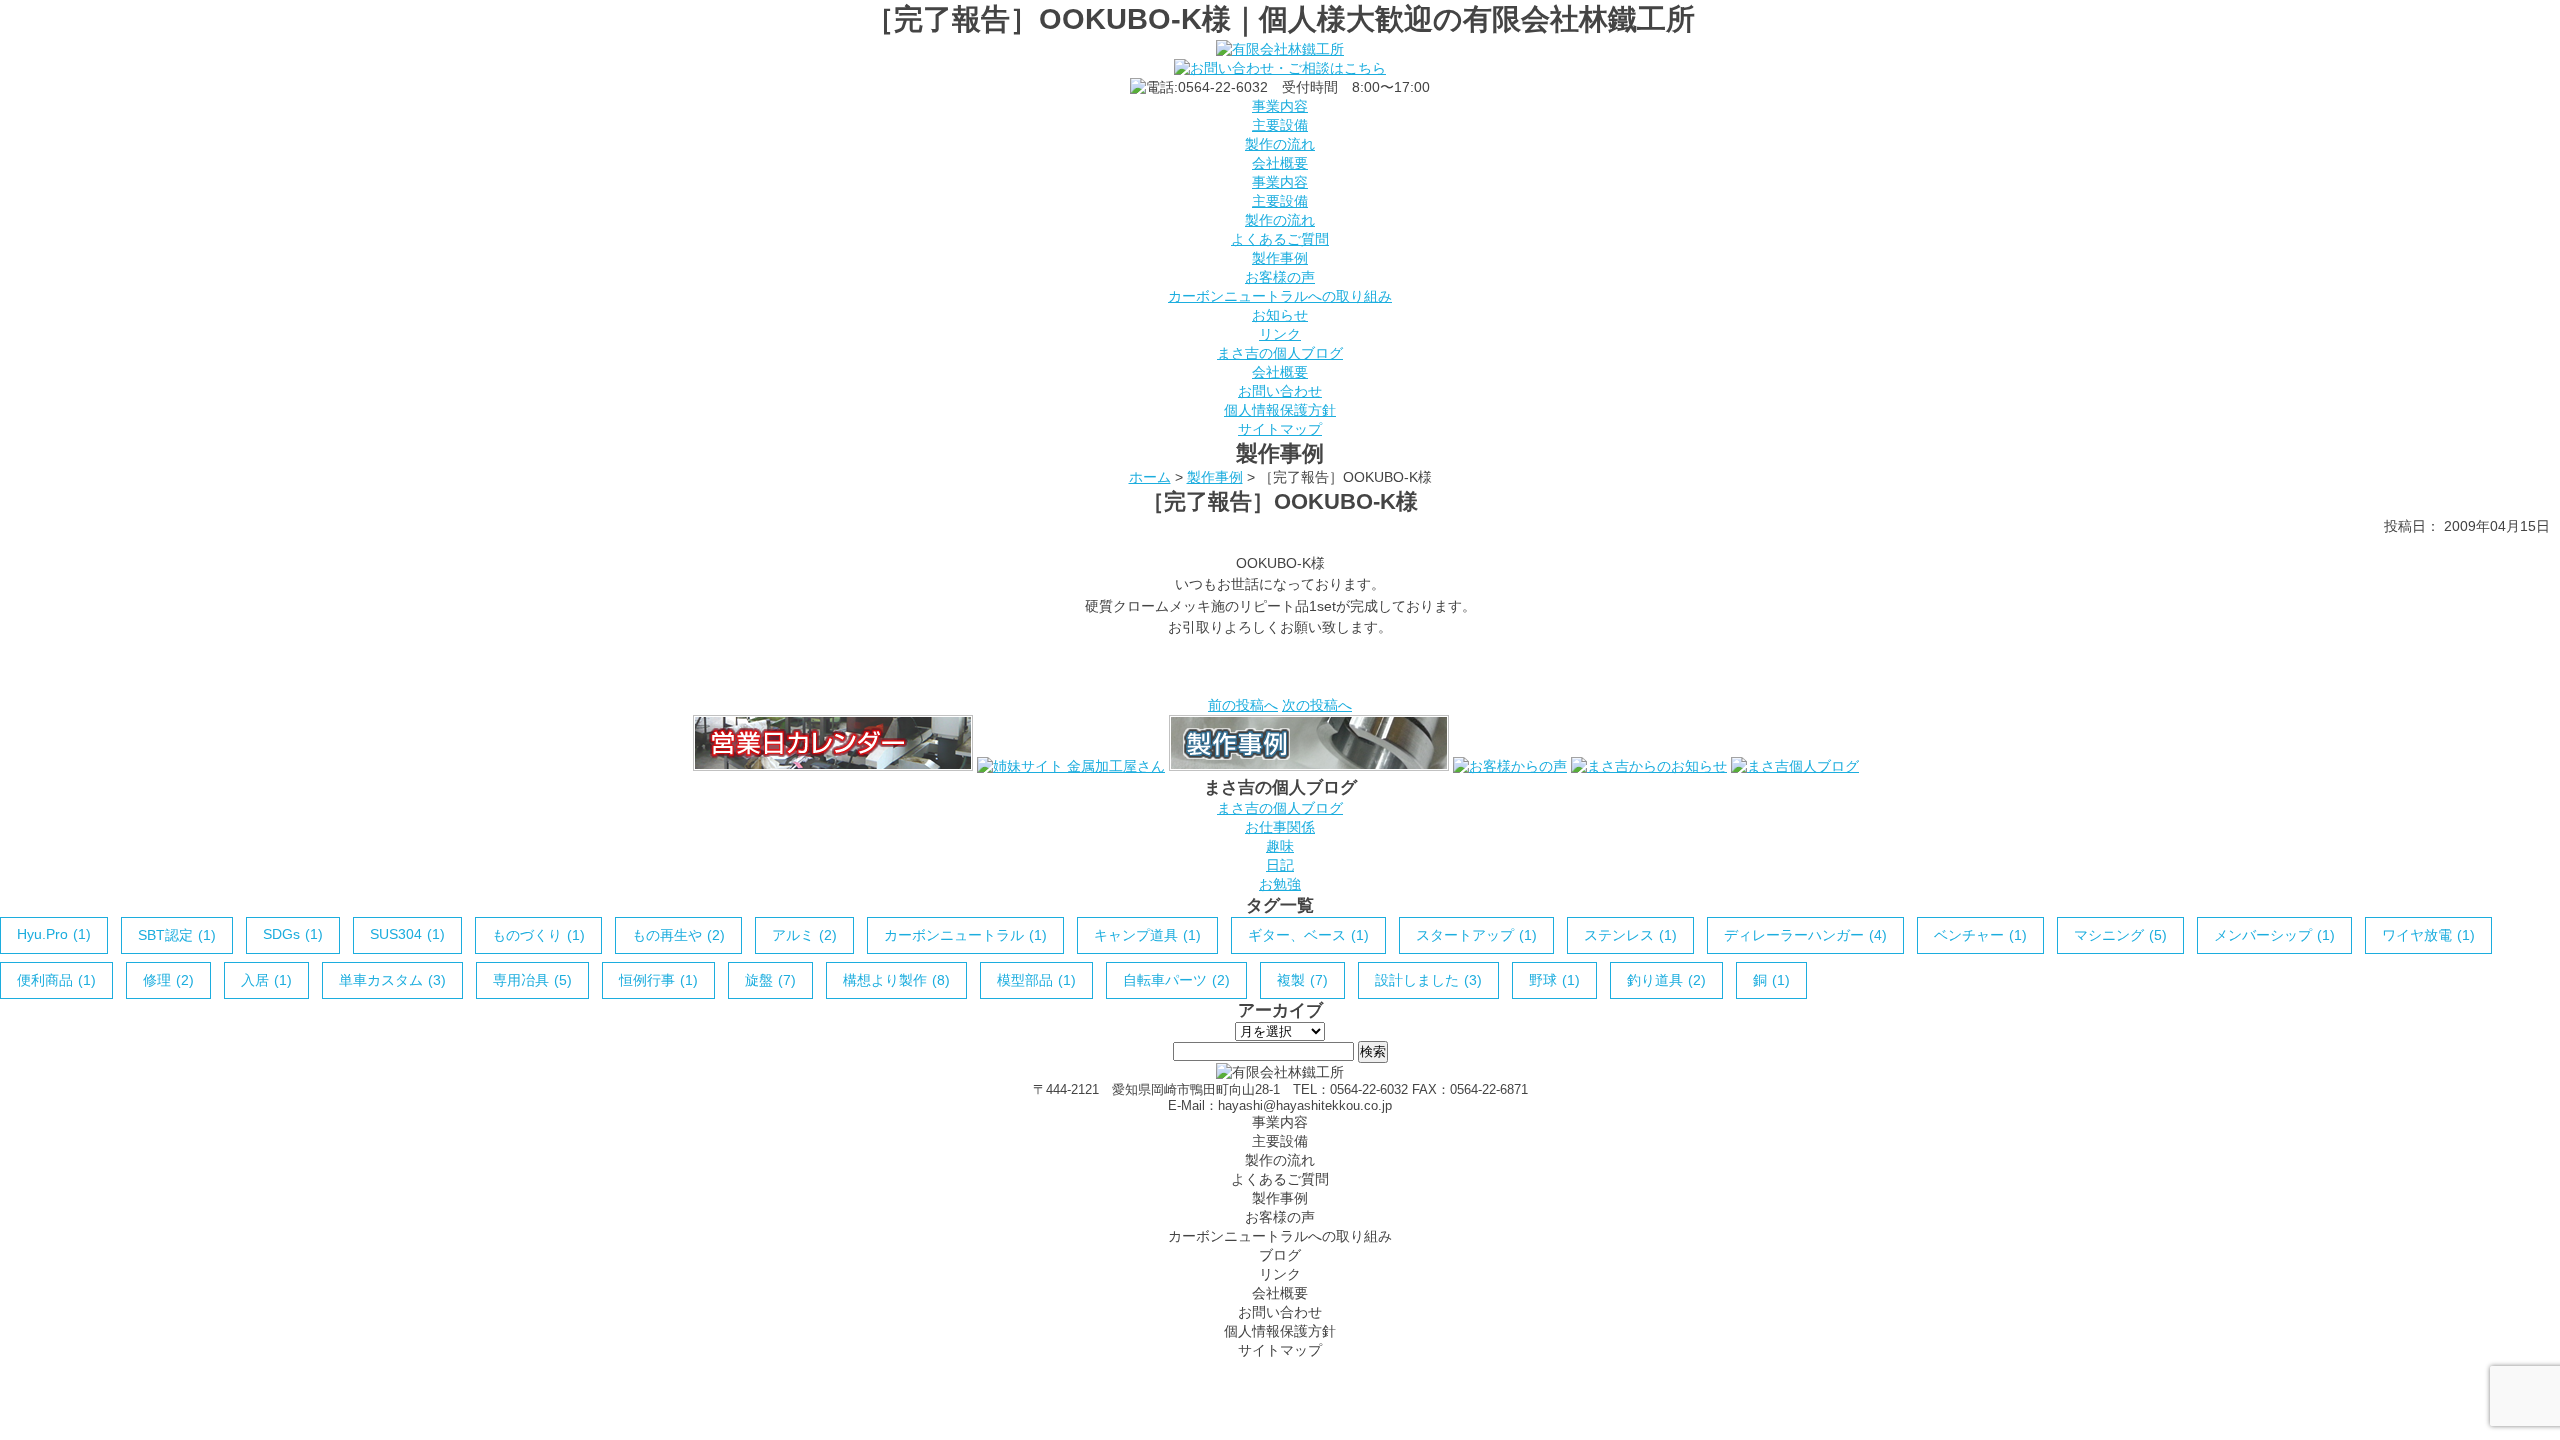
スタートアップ (1476, 935)
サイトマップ (1280, 429)
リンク (1280, 334)
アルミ (804, 935)
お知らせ (1280, 315)
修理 (168, 980)
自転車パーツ (1176, 980)
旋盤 (770, 980)
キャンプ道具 (1147, 935)
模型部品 (1036, 980)
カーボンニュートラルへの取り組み (1280, 296)
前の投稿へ (1243, 705)
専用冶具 (532, 980)
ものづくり (538, 935)
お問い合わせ (1280, 391)
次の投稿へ (1317, 705)
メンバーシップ (2274, 935)
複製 (1302, 980)
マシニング (2120, 935)
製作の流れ (1280, 144)
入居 (266, 980)
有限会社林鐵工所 (1261, 1366)
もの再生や (678, 935)
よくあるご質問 (1280, 239)
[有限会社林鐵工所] (1280, 49)
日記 (1280, 865)
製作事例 (1280, 258)
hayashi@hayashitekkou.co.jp (1305, 1105)
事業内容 (1280, 106)
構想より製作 (896, 980)
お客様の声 (1280, 277)
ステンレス (1630, 935)
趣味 (1280, 846)
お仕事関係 (1280, 827)
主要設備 (1280, 125)
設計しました (1428, 980)
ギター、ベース (1308, 935)
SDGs (293, 934)
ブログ (1280, 1255)
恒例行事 (658, 980)
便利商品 (56, 980)
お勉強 (1280, 884)
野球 (1554, 980)
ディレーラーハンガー (1805, 935)
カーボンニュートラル (965, 935)
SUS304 (407, 934)
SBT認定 (177, 935)
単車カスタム (392, 980)
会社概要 (1280, 163)
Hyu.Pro (54, 934)
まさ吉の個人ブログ (1280, 353)
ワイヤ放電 (2428, 935)
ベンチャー (1980, 935)
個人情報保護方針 (1280, 410)
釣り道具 (1666, 980)
